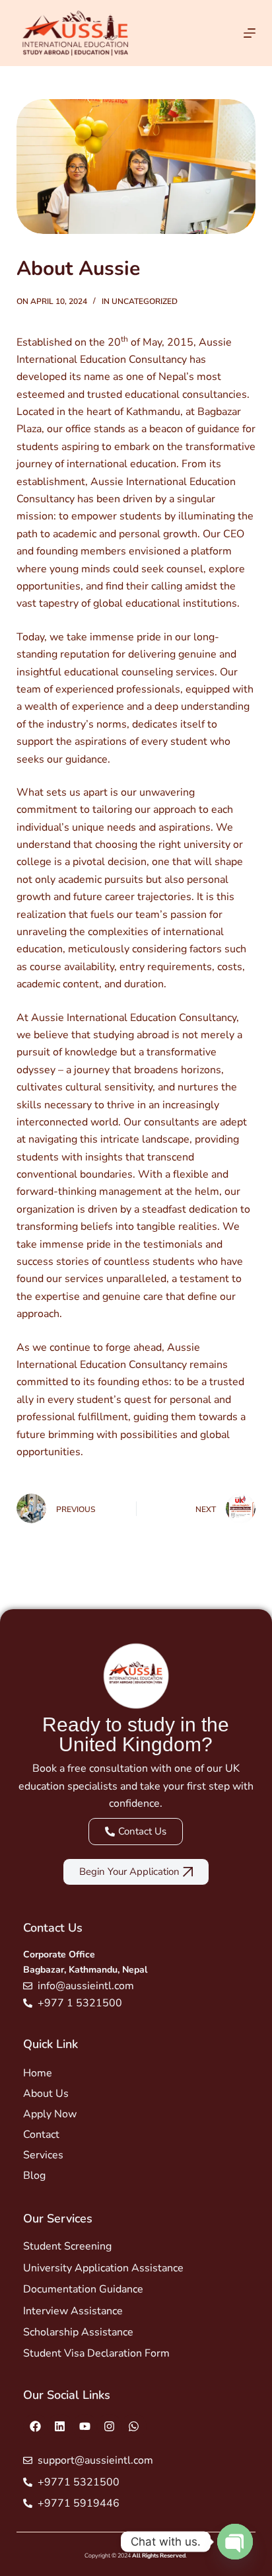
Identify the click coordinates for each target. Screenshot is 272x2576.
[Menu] (250, 33)
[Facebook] (35, 2426)
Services (43, 2155)
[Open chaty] (235, 2542)
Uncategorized (145, 301)
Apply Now (50, 2114)
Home (38, 2073)
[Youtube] (85, 2426)
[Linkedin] (60, 2426)
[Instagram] (109, 2426)
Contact (41, 2135)
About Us (46, 2094)
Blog (34, 2176)
